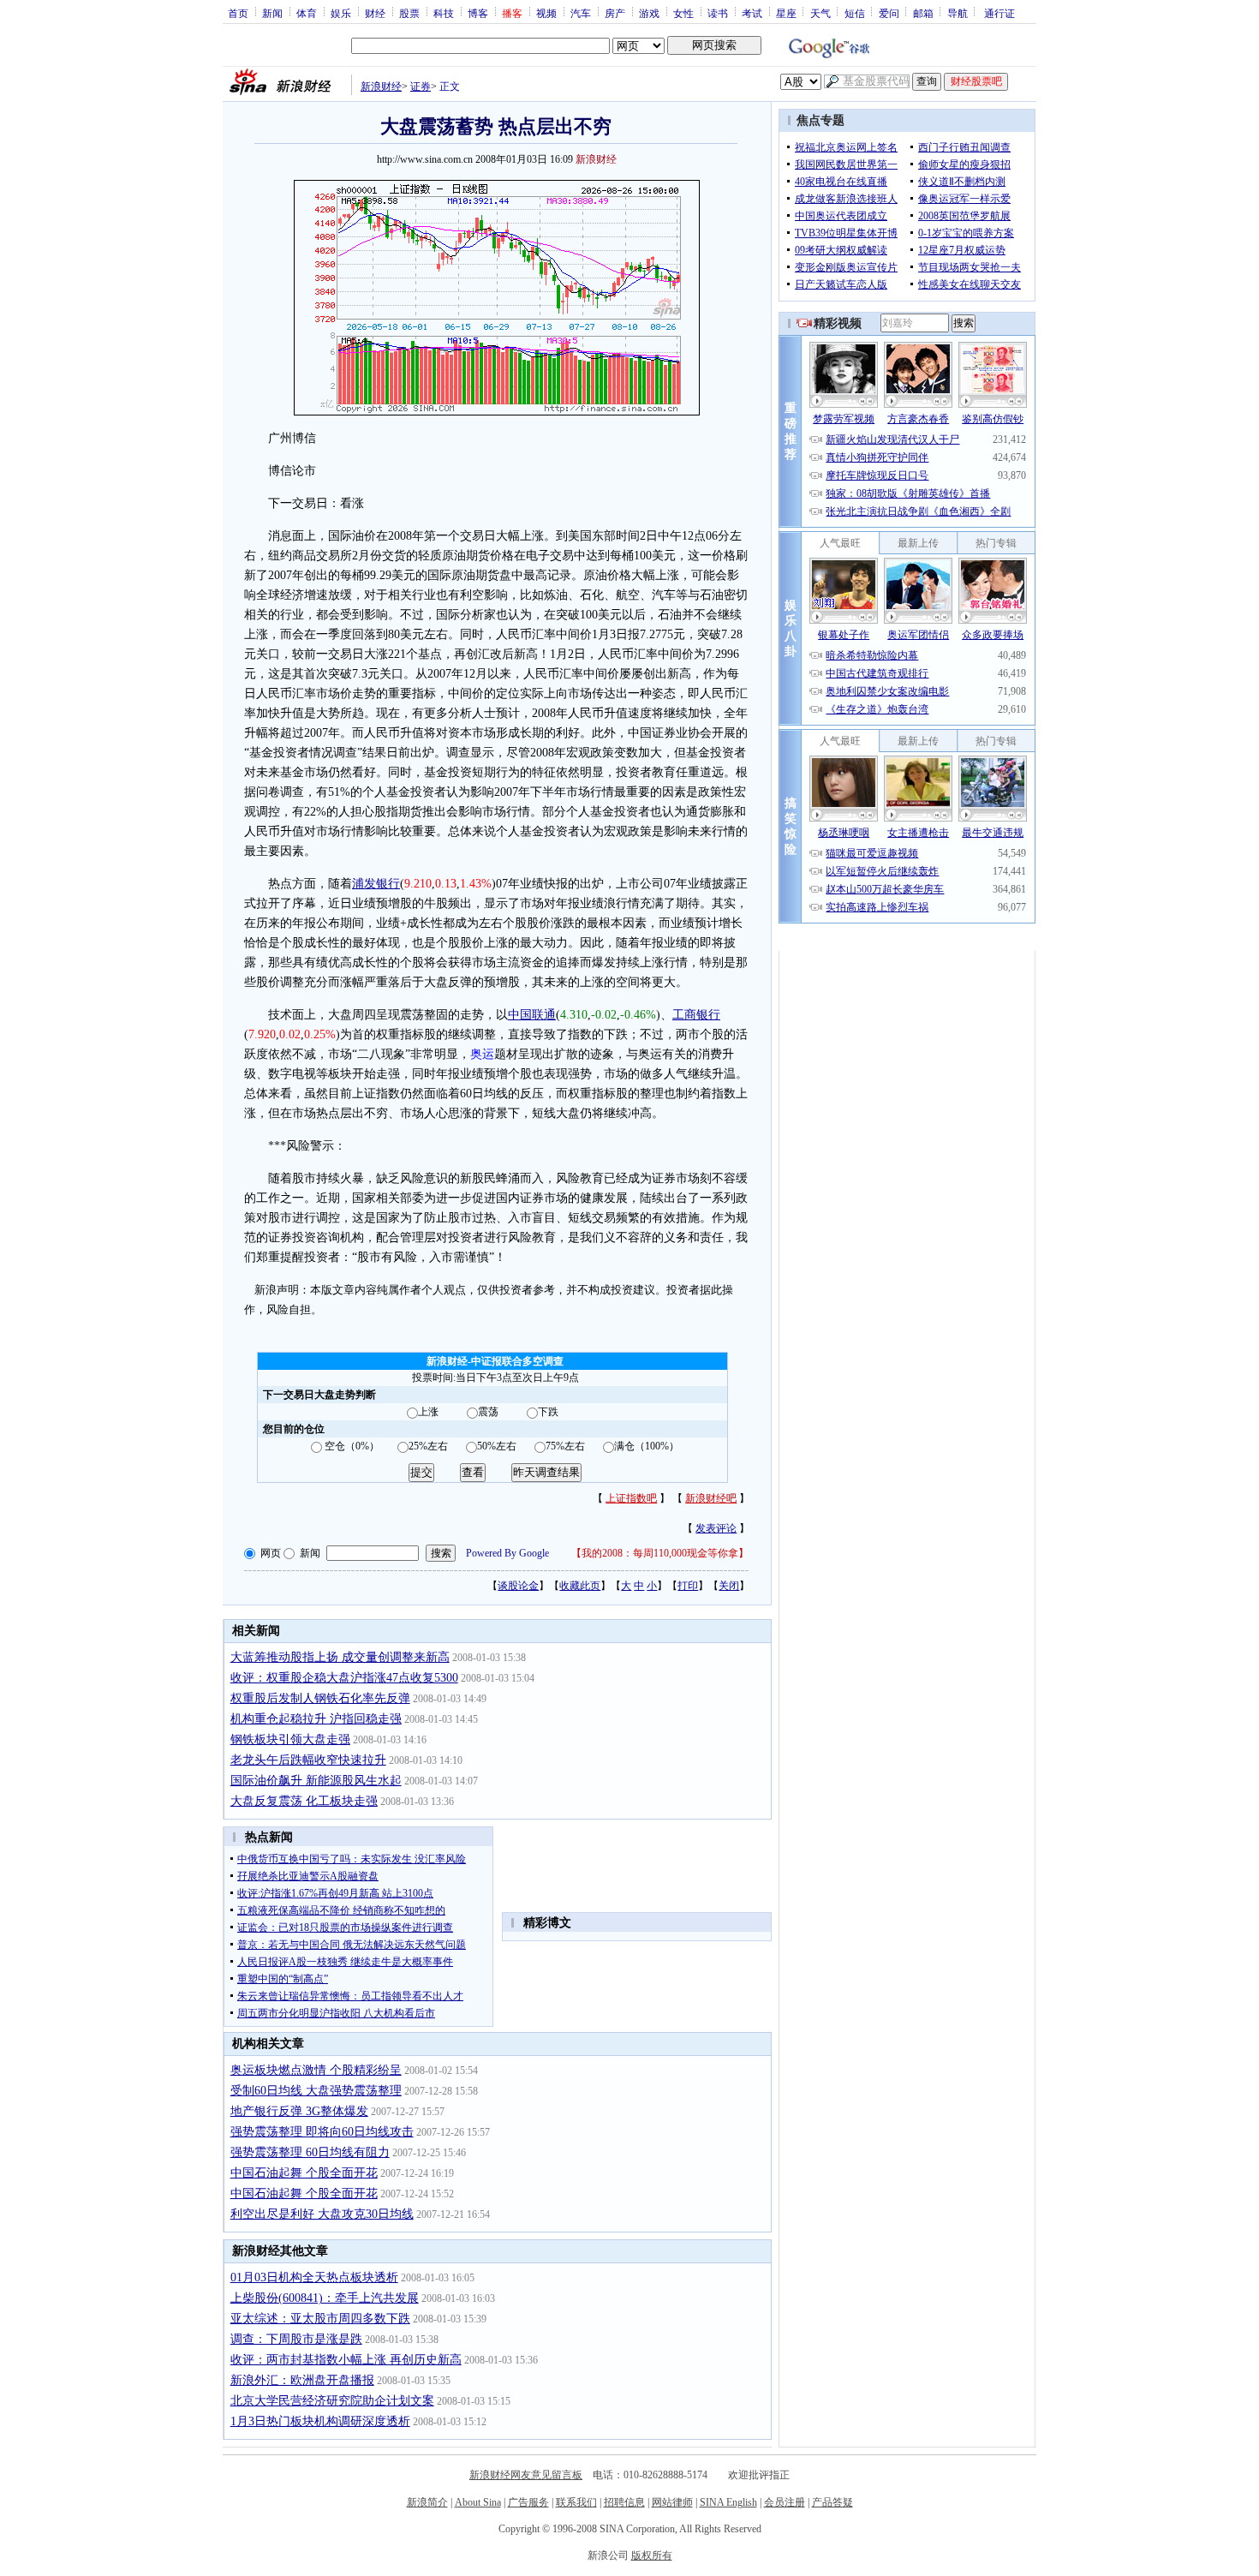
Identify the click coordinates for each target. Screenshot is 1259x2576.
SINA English (728, 2502)
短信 (855, 13)
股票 (409, 13)
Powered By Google (507, 1553)
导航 (958, 13)
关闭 (729, 1586)
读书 (718, 13)
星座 (786, 13)
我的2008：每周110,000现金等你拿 (660, 1553)
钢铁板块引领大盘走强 (290, 1739)
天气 (820, 13)
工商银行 (696, 1015)
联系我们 (576, 2502)
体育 (307, 13)
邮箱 (923, 13)
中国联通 (532, 1015)
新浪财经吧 (711, 1498)
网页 (271, 1553)
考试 (752, 13)
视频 (546, 13)
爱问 (889, 13)
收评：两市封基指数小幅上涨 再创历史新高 (346, 2360)
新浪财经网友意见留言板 (526, 2475)
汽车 (581, 13)
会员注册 (785, 2502)
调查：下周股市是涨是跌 (296, 2339)
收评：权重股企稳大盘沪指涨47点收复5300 (344, 1678)
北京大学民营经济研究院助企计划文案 (332, 2401)
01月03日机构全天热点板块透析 (314, 2277)
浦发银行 (376, 884)
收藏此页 (580, 1586)
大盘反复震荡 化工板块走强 (304, 1801)
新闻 (272, 13)
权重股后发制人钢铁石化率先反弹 (320, 1698)
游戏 (649, 13)
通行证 (999, 13)
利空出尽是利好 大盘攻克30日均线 (322, 2214)
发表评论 (716, 1528)
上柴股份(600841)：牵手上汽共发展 (325, 2298)
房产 (615, 13)
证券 (421, 87)
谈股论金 (518, 1586)
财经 (375, 13)
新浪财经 (381, 87)
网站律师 (672, 2502)
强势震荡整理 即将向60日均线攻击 (322, 2132)
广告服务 (528, 2502)
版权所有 (652, 2555)
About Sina (478, 2502)
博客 (478, 13)
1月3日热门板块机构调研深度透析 (320, 2421)
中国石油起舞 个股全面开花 (304, 2173)
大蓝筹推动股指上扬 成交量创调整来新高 (340, 1657)
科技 (444, 13)
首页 (238, 13)
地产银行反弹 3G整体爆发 (299, 2111)
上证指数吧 (631, 1498)
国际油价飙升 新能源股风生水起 (316, 1781)
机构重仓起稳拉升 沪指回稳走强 (316, 1719)
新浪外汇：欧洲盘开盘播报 (302, 2380)
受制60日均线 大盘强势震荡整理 (316, 2091)
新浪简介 (427, 2502)
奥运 (482, 1054)
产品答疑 (832, 2502)
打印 (688, 1586)
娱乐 (341, 13)
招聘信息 (624, 2502)
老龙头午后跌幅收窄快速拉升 (308, 1760)
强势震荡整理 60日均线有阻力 (310, 2152)
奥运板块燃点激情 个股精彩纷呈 (316, 2070)
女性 (683, 13)
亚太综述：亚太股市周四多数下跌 (320, 2319)
